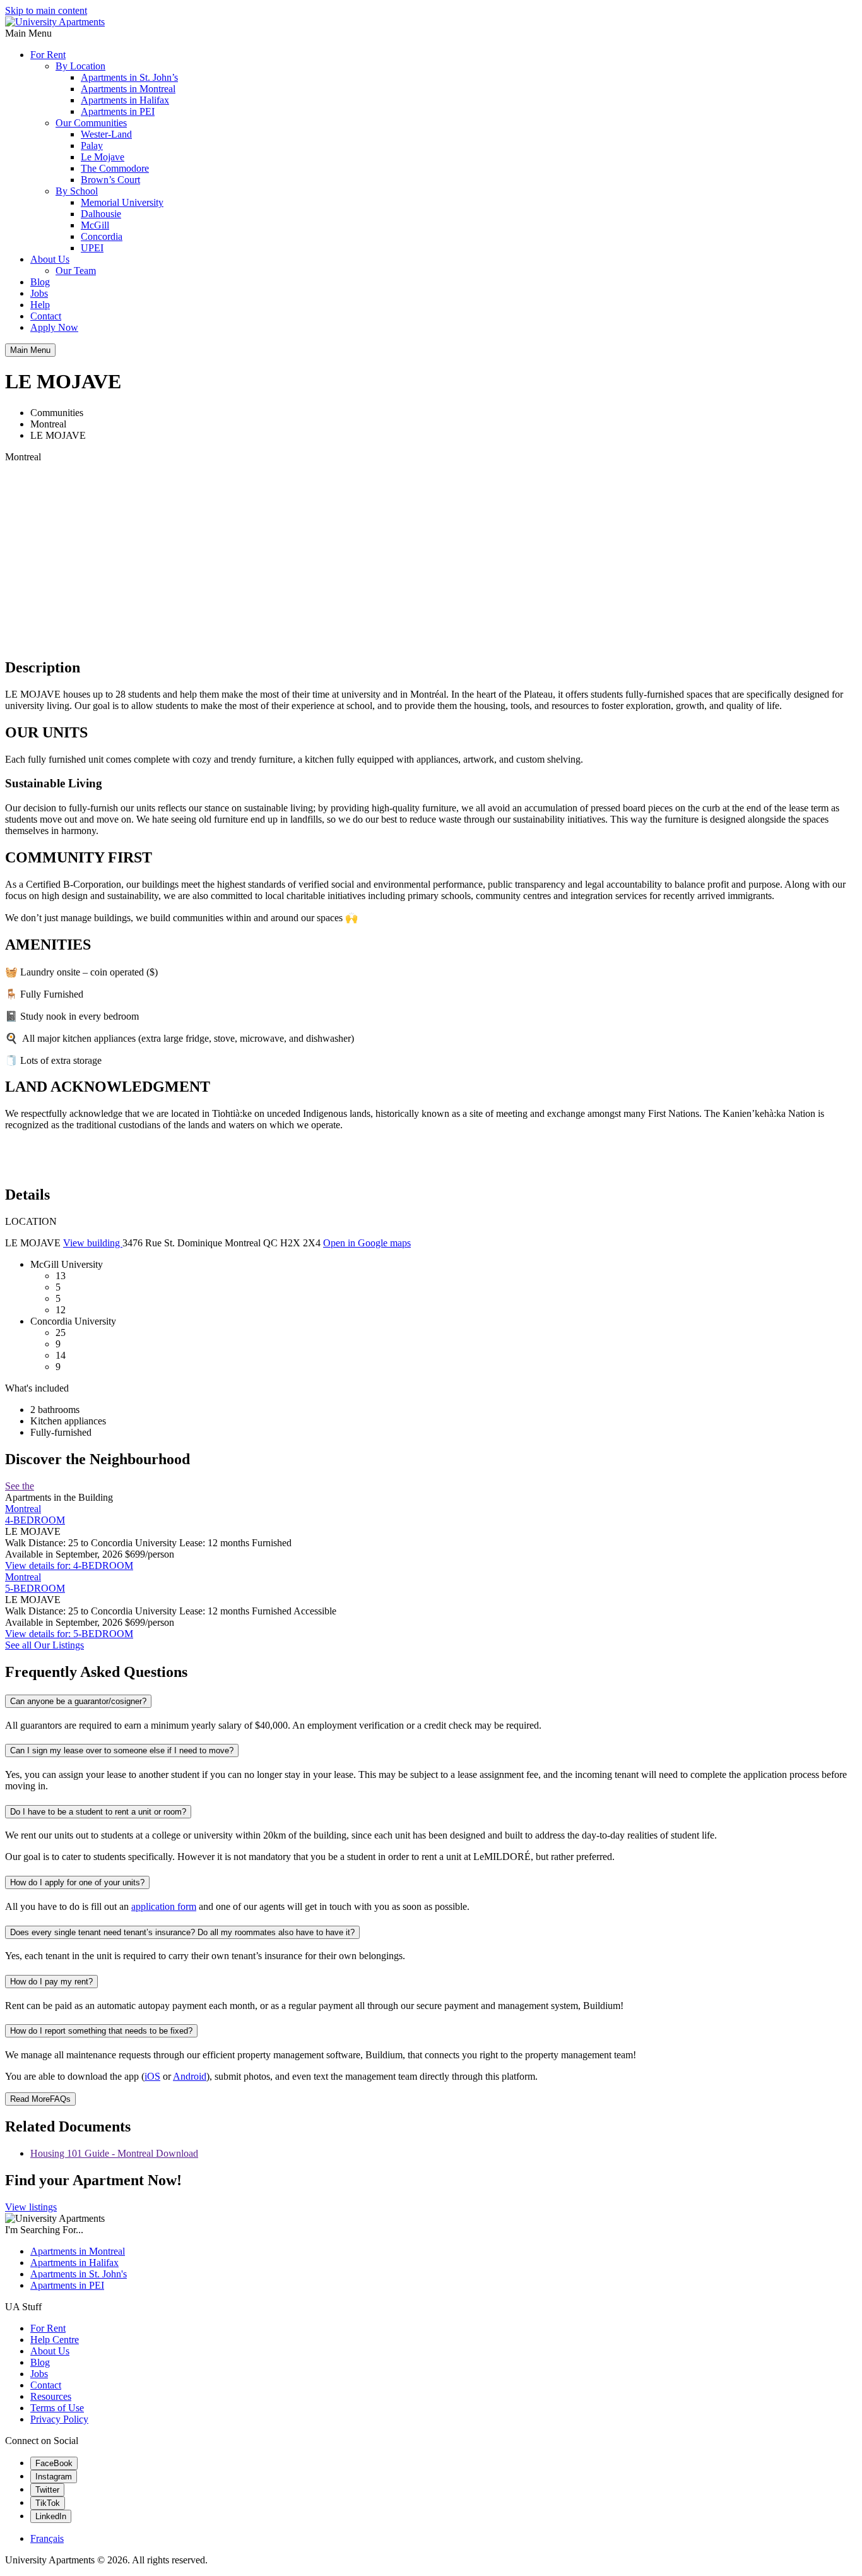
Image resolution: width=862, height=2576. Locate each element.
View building (93, 1243)
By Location (80, 66)
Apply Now (54, 327)
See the (20, 1486)
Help (40, 305)
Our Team (76, 271)
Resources (51, 2396)
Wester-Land (106, 134)
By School (77, 191)
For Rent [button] (48, 55)
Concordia (102, 236)
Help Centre (55, 2340)
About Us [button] (50, 259)
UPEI (92, 248)
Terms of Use (57, 2408)
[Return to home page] (55, 22)
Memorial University (122, 202)
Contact (46, 316)
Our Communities (91, 123)
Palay (92, 146)
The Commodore (115, 168)
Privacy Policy (59, 2419)
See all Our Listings (44, 1645)
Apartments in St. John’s (129, 77)
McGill (95, 225)
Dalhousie (101, 214)
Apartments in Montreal (128, 89)
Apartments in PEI (118, 111)
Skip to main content (46, 10)
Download (177, 2153)
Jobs (39, 293)
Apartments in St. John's (79, 2274)
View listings (31, 2207)
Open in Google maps (367, 1243)
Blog (40, 282)
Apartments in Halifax (125, 100)
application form (164, 1906)
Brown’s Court (110, 180)
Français (47, 2538)
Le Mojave (103, 157)
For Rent (48, 2328)
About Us (50, 2351)
